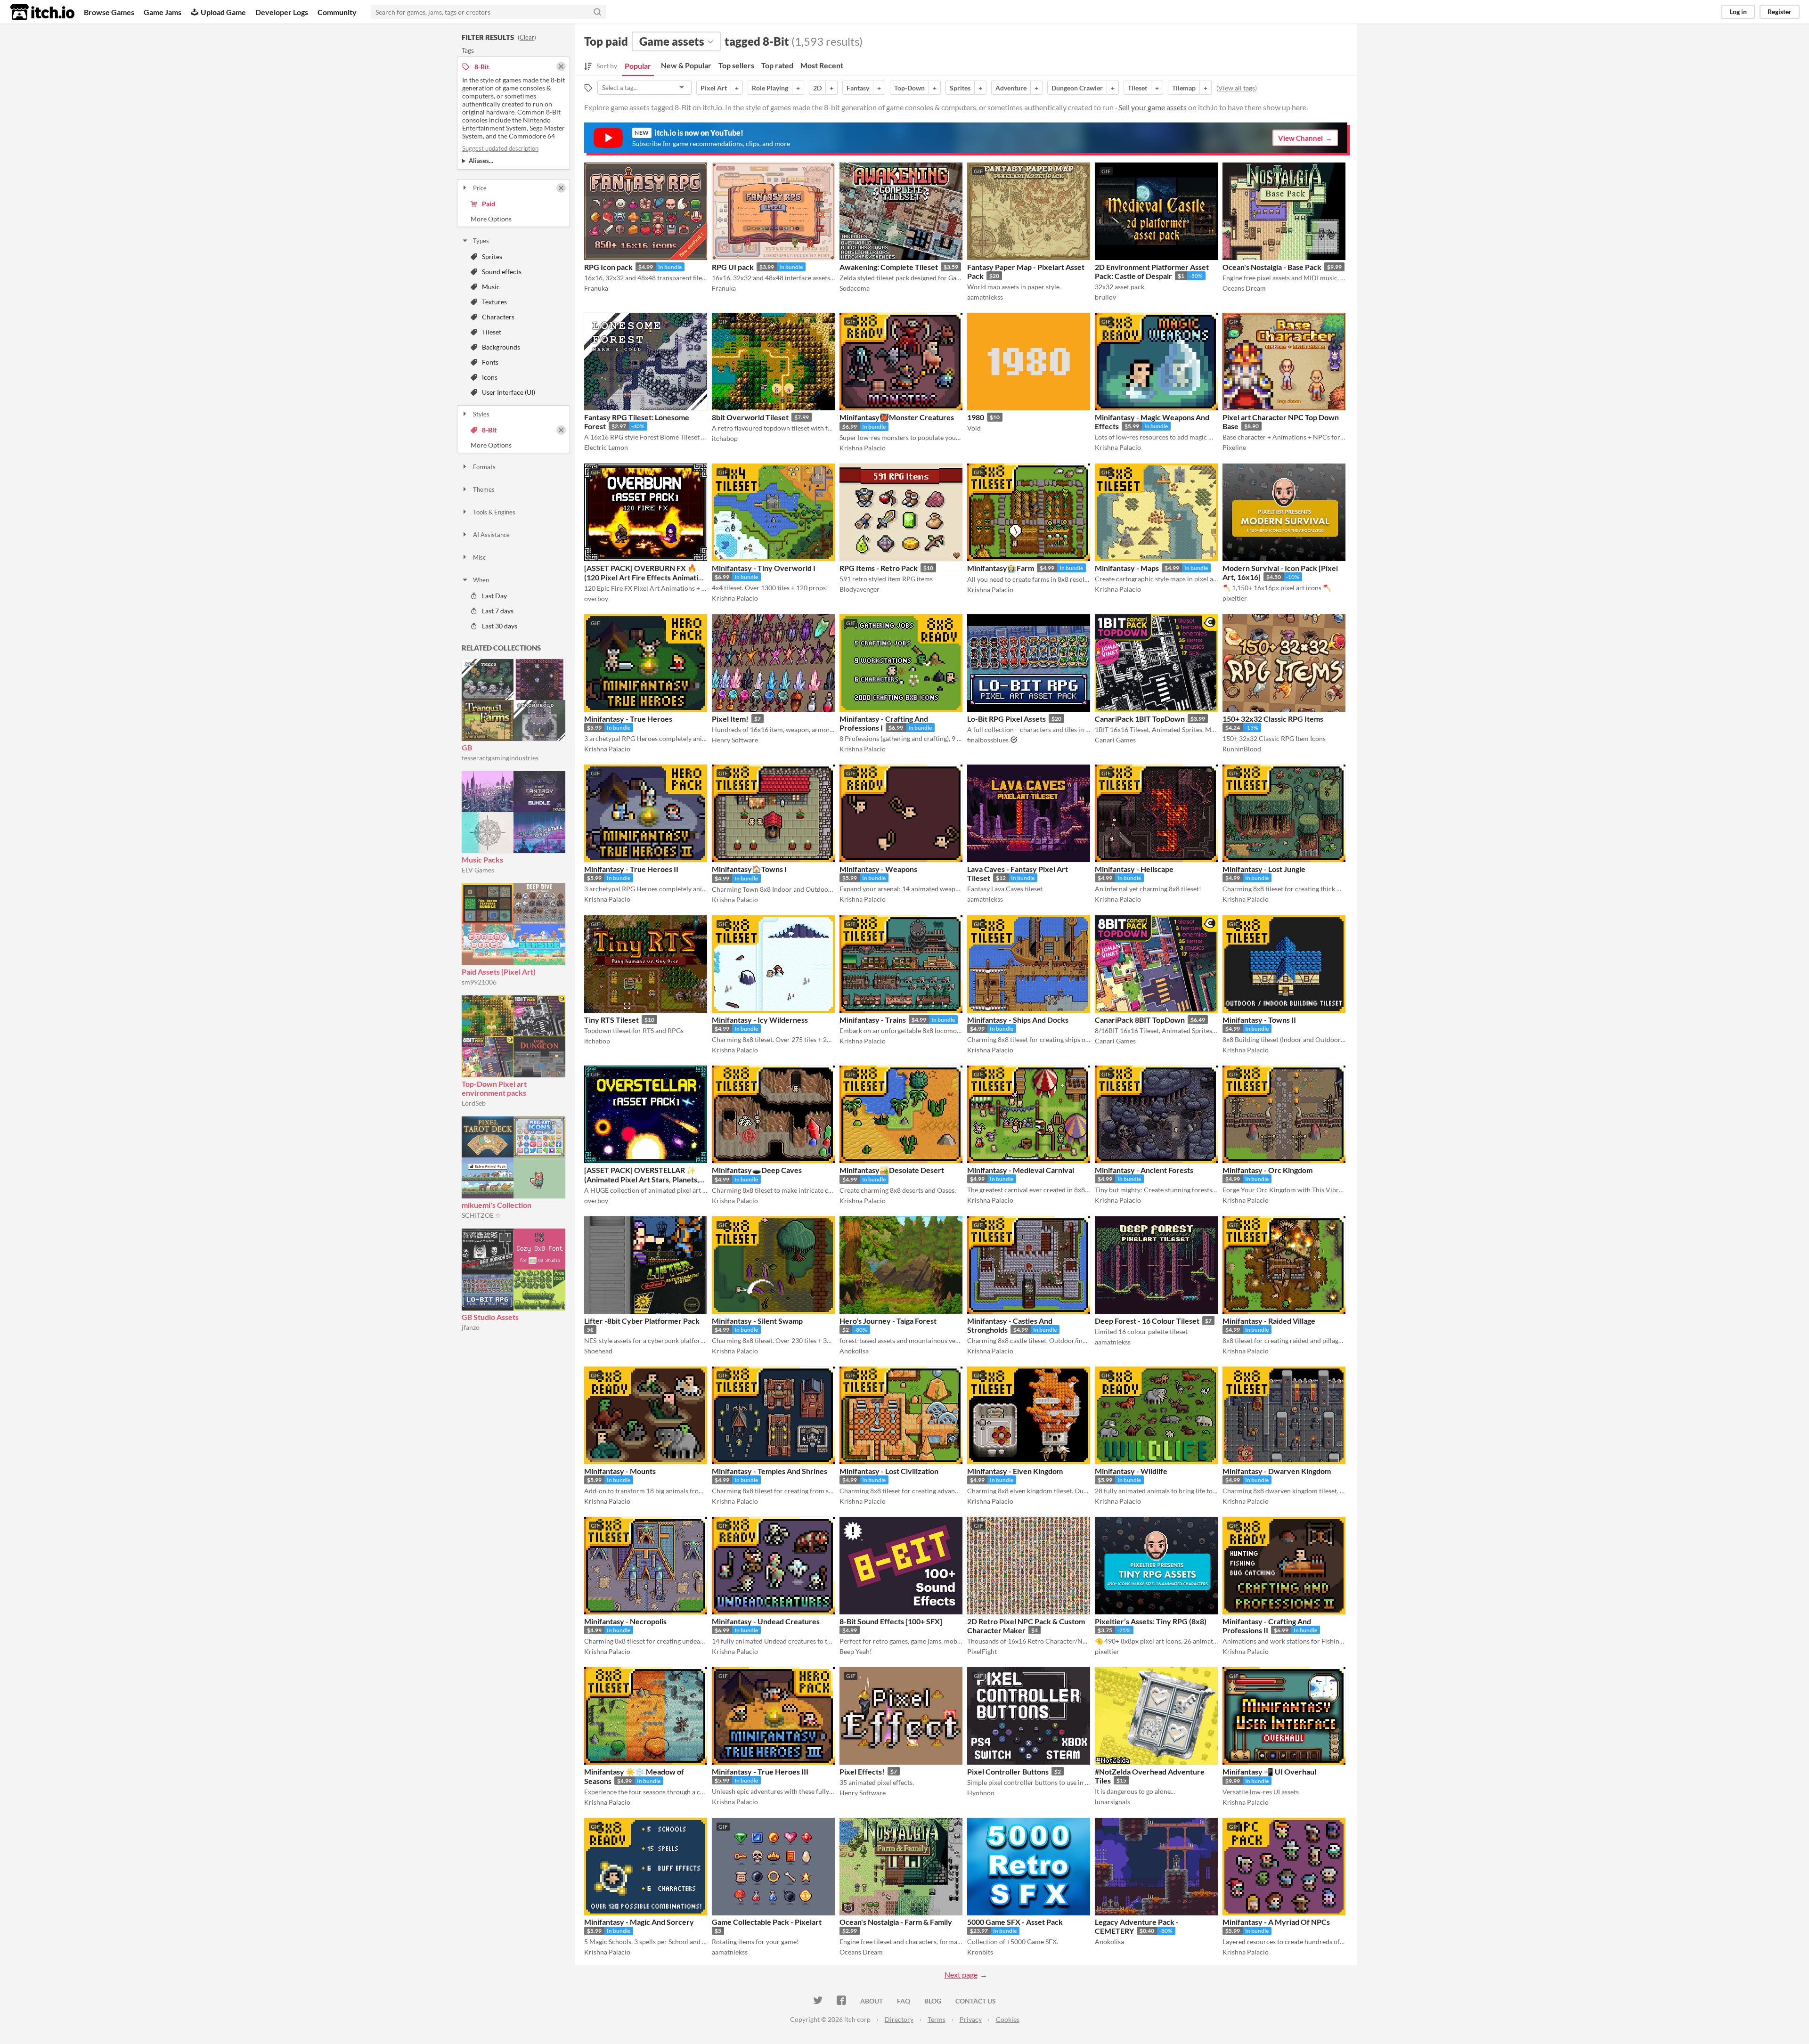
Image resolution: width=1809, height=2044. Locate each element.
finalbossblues (988, 740)
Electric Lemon (606, 447)
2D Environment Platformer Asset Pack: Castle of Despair (1152, 271)
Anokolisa (854, 1351)
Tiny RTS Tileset (611, 1020)
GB (467, 747)
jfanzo (471, 1327)
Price (480, 188)
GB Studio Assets (490, 1317)
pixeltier (1235, 598)
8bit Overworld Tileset (750, 417)
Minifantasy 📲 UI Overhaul (1269, 1771)
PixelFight (982, 1651)
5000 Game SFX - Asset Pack (1015, 1922)
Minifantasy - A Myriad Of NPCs (1276, 1922)
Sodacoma (855, 288)
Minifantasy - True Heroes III (760, 1771)
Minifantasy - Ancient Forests (1144, 1170)
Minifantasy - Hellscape (1134, 869)
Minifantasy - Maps (1127, 568)
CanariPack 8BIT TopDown (1140, 1020)
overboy (596, 599)
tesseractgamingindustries (500, 758)
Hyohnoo (981, 1793)
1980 (976, 417)
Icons (490, 377)
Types (481, 241)
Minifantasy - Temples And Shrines (770, 1471)
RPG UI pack (733, 267)
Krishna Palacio (863, 448)
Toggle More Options (513, 219)
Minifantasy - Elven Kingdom (1015, 1471)
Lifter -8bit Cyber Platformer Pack (642, 1321)
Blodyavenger (860, 589)
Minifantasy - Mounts (620, 1471)
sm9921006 (479, 982)
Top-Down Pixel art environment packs (494, 1088)
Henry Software (735, 740)
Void (974, 428)
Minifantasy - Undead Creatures (766, 1621)
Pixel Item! (730, 719)
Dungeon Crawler (1077, 88)
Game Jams (163, 12)
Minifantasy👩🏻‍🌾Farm (1001, 568)
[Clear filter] (561, 188)
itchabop (725, 438)
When (481, 580)
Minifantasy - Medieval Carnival (1021, 1170)
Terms (937, 2019)
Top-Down (909, 88)
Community (337, 12)
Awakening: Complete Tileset (889, 267)
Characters (498, 317)
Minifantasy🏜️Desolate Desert (892, 1170)
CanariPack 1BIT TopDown (1140, 719)
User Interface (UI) (509, 392)
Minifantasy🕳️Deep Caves (757, 1170)
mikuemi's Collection (497, 1205)
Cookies (1008, 2019)
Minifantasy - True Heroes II (631, 869)
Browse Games (109, 12)
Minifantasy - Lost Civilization (889, 1471)
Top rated (777, 65)
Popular (638, 66)
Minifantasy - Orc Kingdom (1267, 1170)
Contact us (976, 2001)
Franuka (596, 288)
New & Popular (686, 65)
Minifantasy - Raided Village (1269, 1321)
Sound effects (502, 272)
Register (1780, 12)
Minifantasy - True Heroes (628, 719)
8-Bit (489, 430)
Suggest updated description (500, 148)
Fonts (490, 362)
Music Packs (482, 859)
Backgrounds (501, 347)
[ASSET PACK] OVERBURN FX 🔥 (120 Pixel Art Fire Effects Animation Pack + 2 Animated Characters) (645, 577)
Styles (481, 414)
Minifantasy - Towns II (1259, 1020)
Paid (489, 204)
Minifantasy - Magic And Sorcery (639, 1922)
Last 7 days (498, 611)
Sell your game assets (1153, 107)
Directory (899, 2019)
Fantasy (858, 88)
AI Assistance (491, 535)
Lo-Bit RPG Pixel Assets (1006, 719)
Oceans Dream (1244, 288)
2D (817, 88)
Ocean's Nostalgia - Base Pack (1272, 267)
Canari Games (1115, 740)
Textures (494, 302)
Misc (479, 557)
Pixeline (1234, 447)
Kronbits (980, 1952)
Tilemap (1184, 88)
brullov (1105, 297)
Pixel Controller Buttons (1008, 1771)
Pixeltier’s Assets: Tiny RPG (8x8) (1151, 1621)
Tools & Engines (494, 512)
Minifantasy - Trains (873, 1020)
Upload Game (223, 12)
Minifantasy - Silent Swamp (757, 1321)
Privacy (971, 2019)
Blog (933, 2001)
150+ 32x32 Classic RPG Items (1273, 719)
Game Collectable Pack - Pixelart (767, 1922)
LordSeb (474, 1103)
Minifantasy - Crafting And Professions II (1267, 1626)
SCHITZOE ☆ (481, 1215)
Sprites (492, 257)
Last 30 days (500, 626)
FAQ (904, 2001)
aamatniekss (985, 297)
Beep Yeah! (856, 1651)
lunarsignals (1112, 1802)
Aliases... (481, 161)
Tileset (492, 332)
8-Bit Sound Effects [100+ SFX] (891, 1621)
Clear (527, 37)
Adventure (1011, 88)
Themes (484, 489)
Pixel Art (714, 88)
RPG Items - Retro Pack (879, 568)
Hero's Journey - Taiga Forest (888, 1321)
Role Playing (770, 88)
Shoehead (598, 1351)
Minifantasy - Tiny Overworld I (764, 568)
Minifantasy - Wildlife (1131, 1471)
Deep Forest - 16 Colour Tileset (1147, 1321)
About (872, 2001)
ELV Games (478, 870)
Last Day (494, 596)
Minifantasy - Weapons (878, 869)
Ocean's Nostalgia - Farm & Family (896, 1922)
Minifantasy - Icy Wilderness (760, 1020)
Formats (484, 467)
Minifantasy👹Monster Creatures (897, 417)
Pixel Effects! (862, 1771)
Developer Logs (282, 12)
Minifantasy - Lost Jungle (1264, 869)
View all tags (1237, 88)
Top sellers (736, 65)
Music (491, 287)
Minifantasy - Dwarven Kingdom (1277, 1471)
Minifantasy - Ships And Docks (1018, 1020)
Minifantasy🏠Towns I (749, 869)
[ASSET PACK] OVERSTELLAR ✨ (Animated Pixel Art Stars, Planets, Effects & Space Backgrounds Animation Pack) (642, 1184)
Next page (961, 1975)
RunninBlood (1242, 749)
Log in (1738, 12)
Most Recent (822, 65)
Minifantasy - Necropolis (625, 1621)
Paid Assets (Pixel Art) (499, 972)
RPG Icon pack (608, 267)
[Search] (597, 12)
